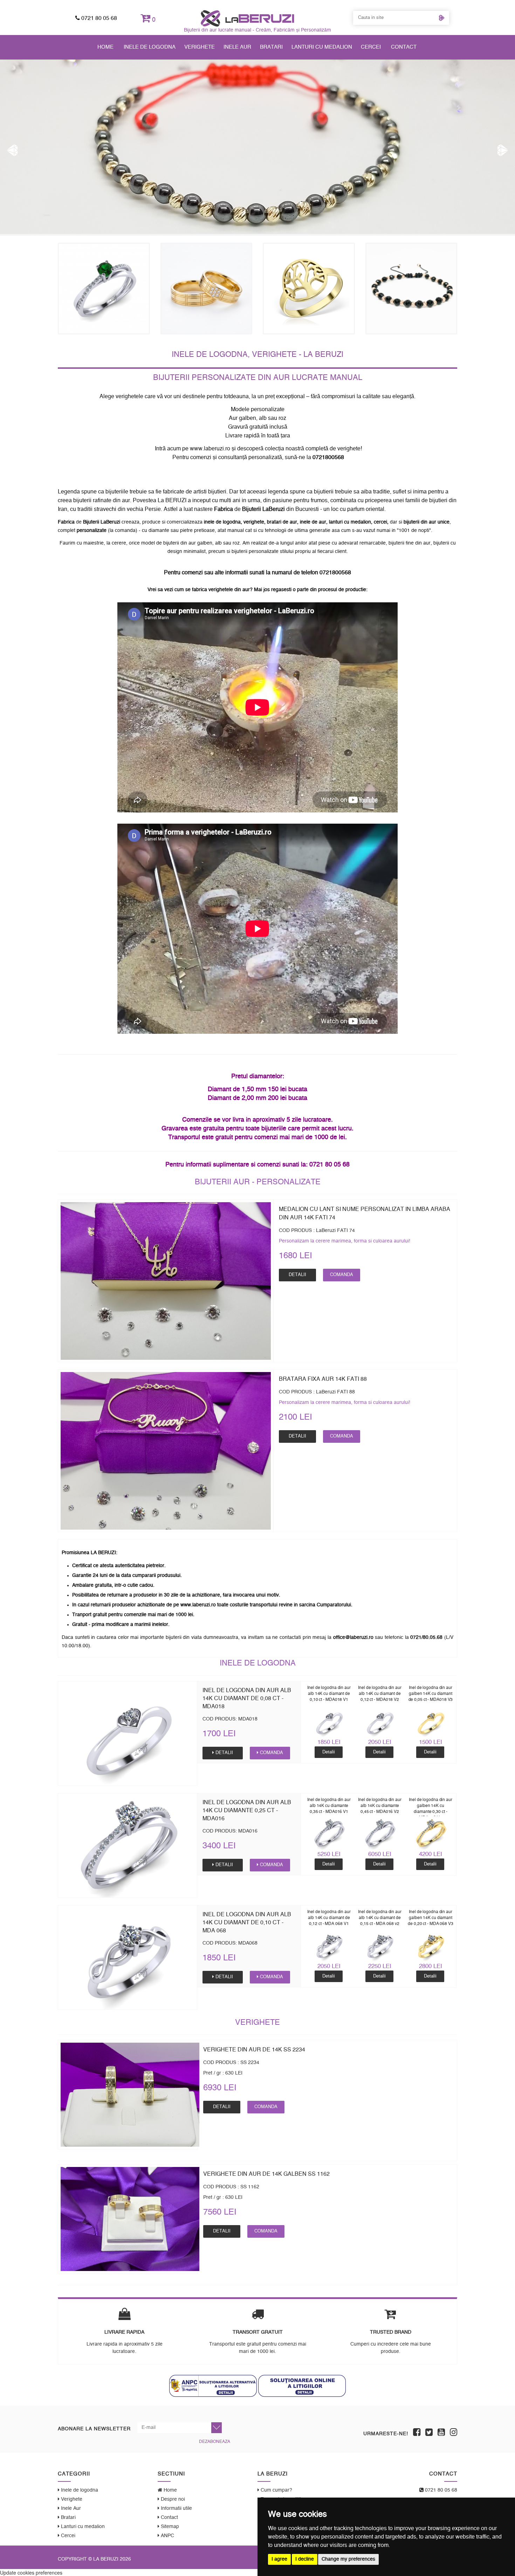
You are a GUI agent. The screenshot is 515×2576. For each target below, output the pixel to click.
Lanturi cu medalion (322, 47)
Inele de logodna (150, 47)
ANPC (167, 2536)
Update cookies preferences (31, 2572)
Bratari (271, 47)
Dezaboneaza (215, 2442)
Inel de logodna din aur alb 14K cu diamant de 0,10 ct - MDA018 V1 (329, 1694)
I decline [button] (305, 2559)
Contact (404, 47)
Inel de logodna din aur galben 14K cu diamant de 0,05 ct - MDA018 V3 (431, 1694)
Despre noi (172, 2499)
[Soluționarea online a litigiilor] (302, 2386)
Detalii (297, 1275)
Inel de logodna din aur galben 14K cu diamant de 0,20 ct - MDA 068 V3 (431, 1918)
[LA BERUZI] (248, 18)
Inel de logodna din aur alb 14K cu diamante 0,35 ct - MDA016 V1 (329, 1806)
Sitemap (169, 2527)
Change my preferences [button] (348, 2559)
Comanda (342, 1275)
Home (105, 47)
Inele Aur (237, 47)
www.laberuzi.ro (210, 449)
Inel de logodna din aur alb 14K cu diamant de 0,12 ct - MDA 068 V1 (329, 1918)
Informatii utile (176, 2508)
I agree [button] (279, 2559)
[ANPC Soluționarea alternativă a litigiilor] (213, 2386)
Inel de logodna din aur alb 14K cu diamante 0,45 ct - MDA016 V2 (380, 1806)
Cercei (371, 47)
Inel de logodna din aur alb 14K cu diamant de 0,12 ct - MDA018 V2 (380, 1694)
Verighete (200, 47)
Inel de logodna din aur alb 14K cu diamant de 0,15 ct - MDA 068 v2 (380, 1918)
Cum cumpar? (276, 2490)
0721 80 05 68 (98, 18)
